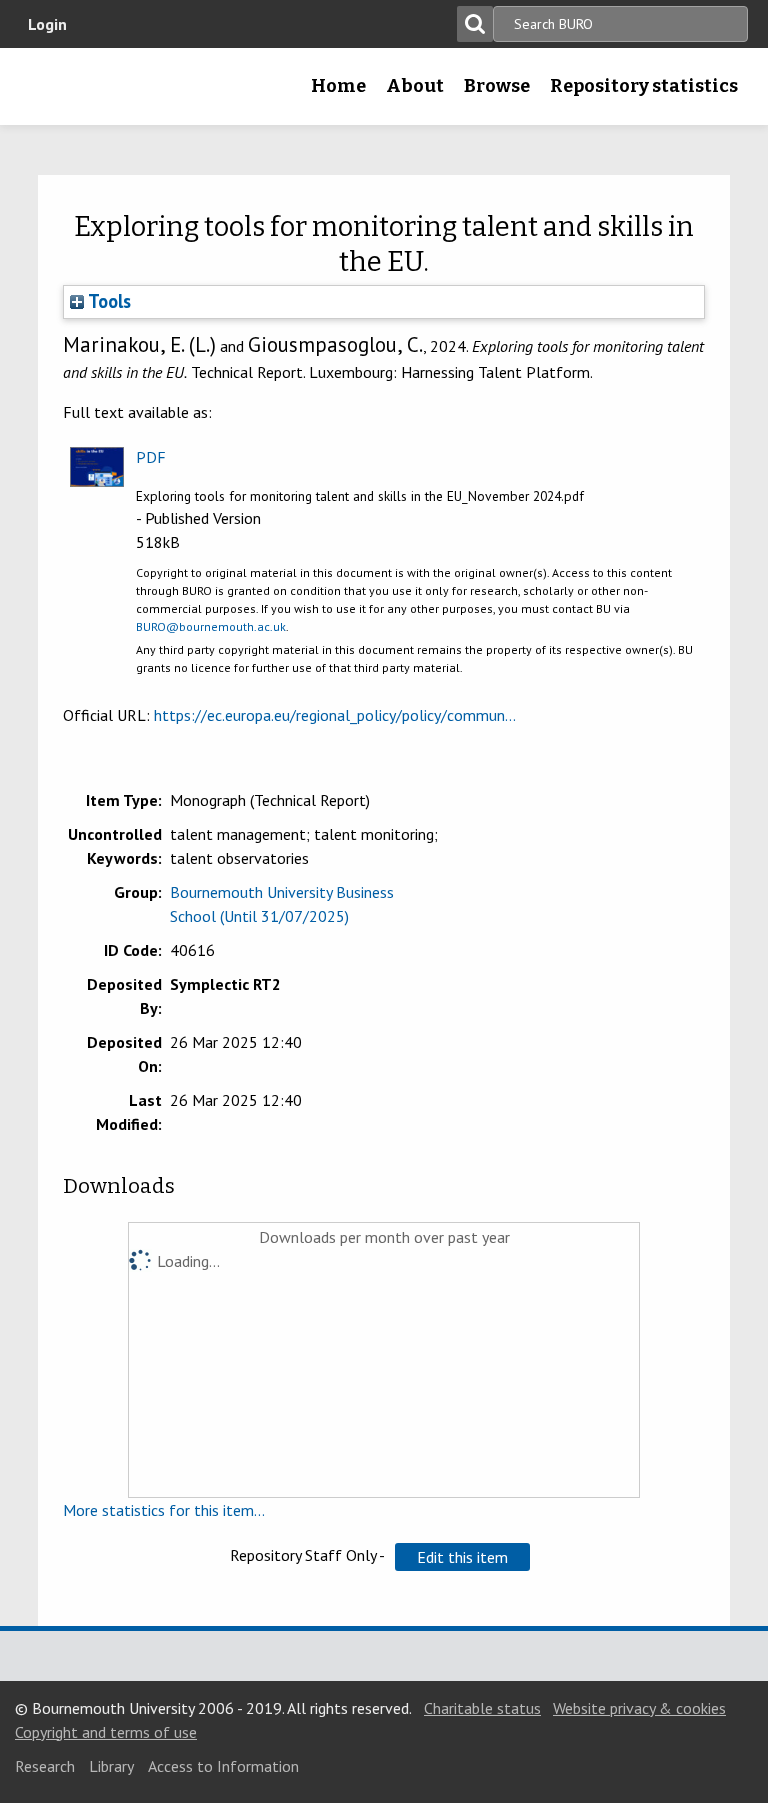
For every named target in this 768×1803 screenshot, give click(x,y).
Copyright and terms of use (106, 1732)
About (415, 86)
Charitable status (482, 1708)
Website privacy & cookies (639, 1708)
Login (47, 24)
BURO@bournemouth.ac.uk (211, 626)
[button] (462, 1557)
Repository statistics (644, 86)
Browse (497, 86)
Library (111, 1766)
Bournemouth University (47, 93)
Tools (107, 301)
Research (45, 1766)
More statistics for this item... (164, 1510)
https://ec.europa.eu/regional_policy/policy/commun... (335, 715)
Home (338, 86)
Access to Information (223, 1766)
